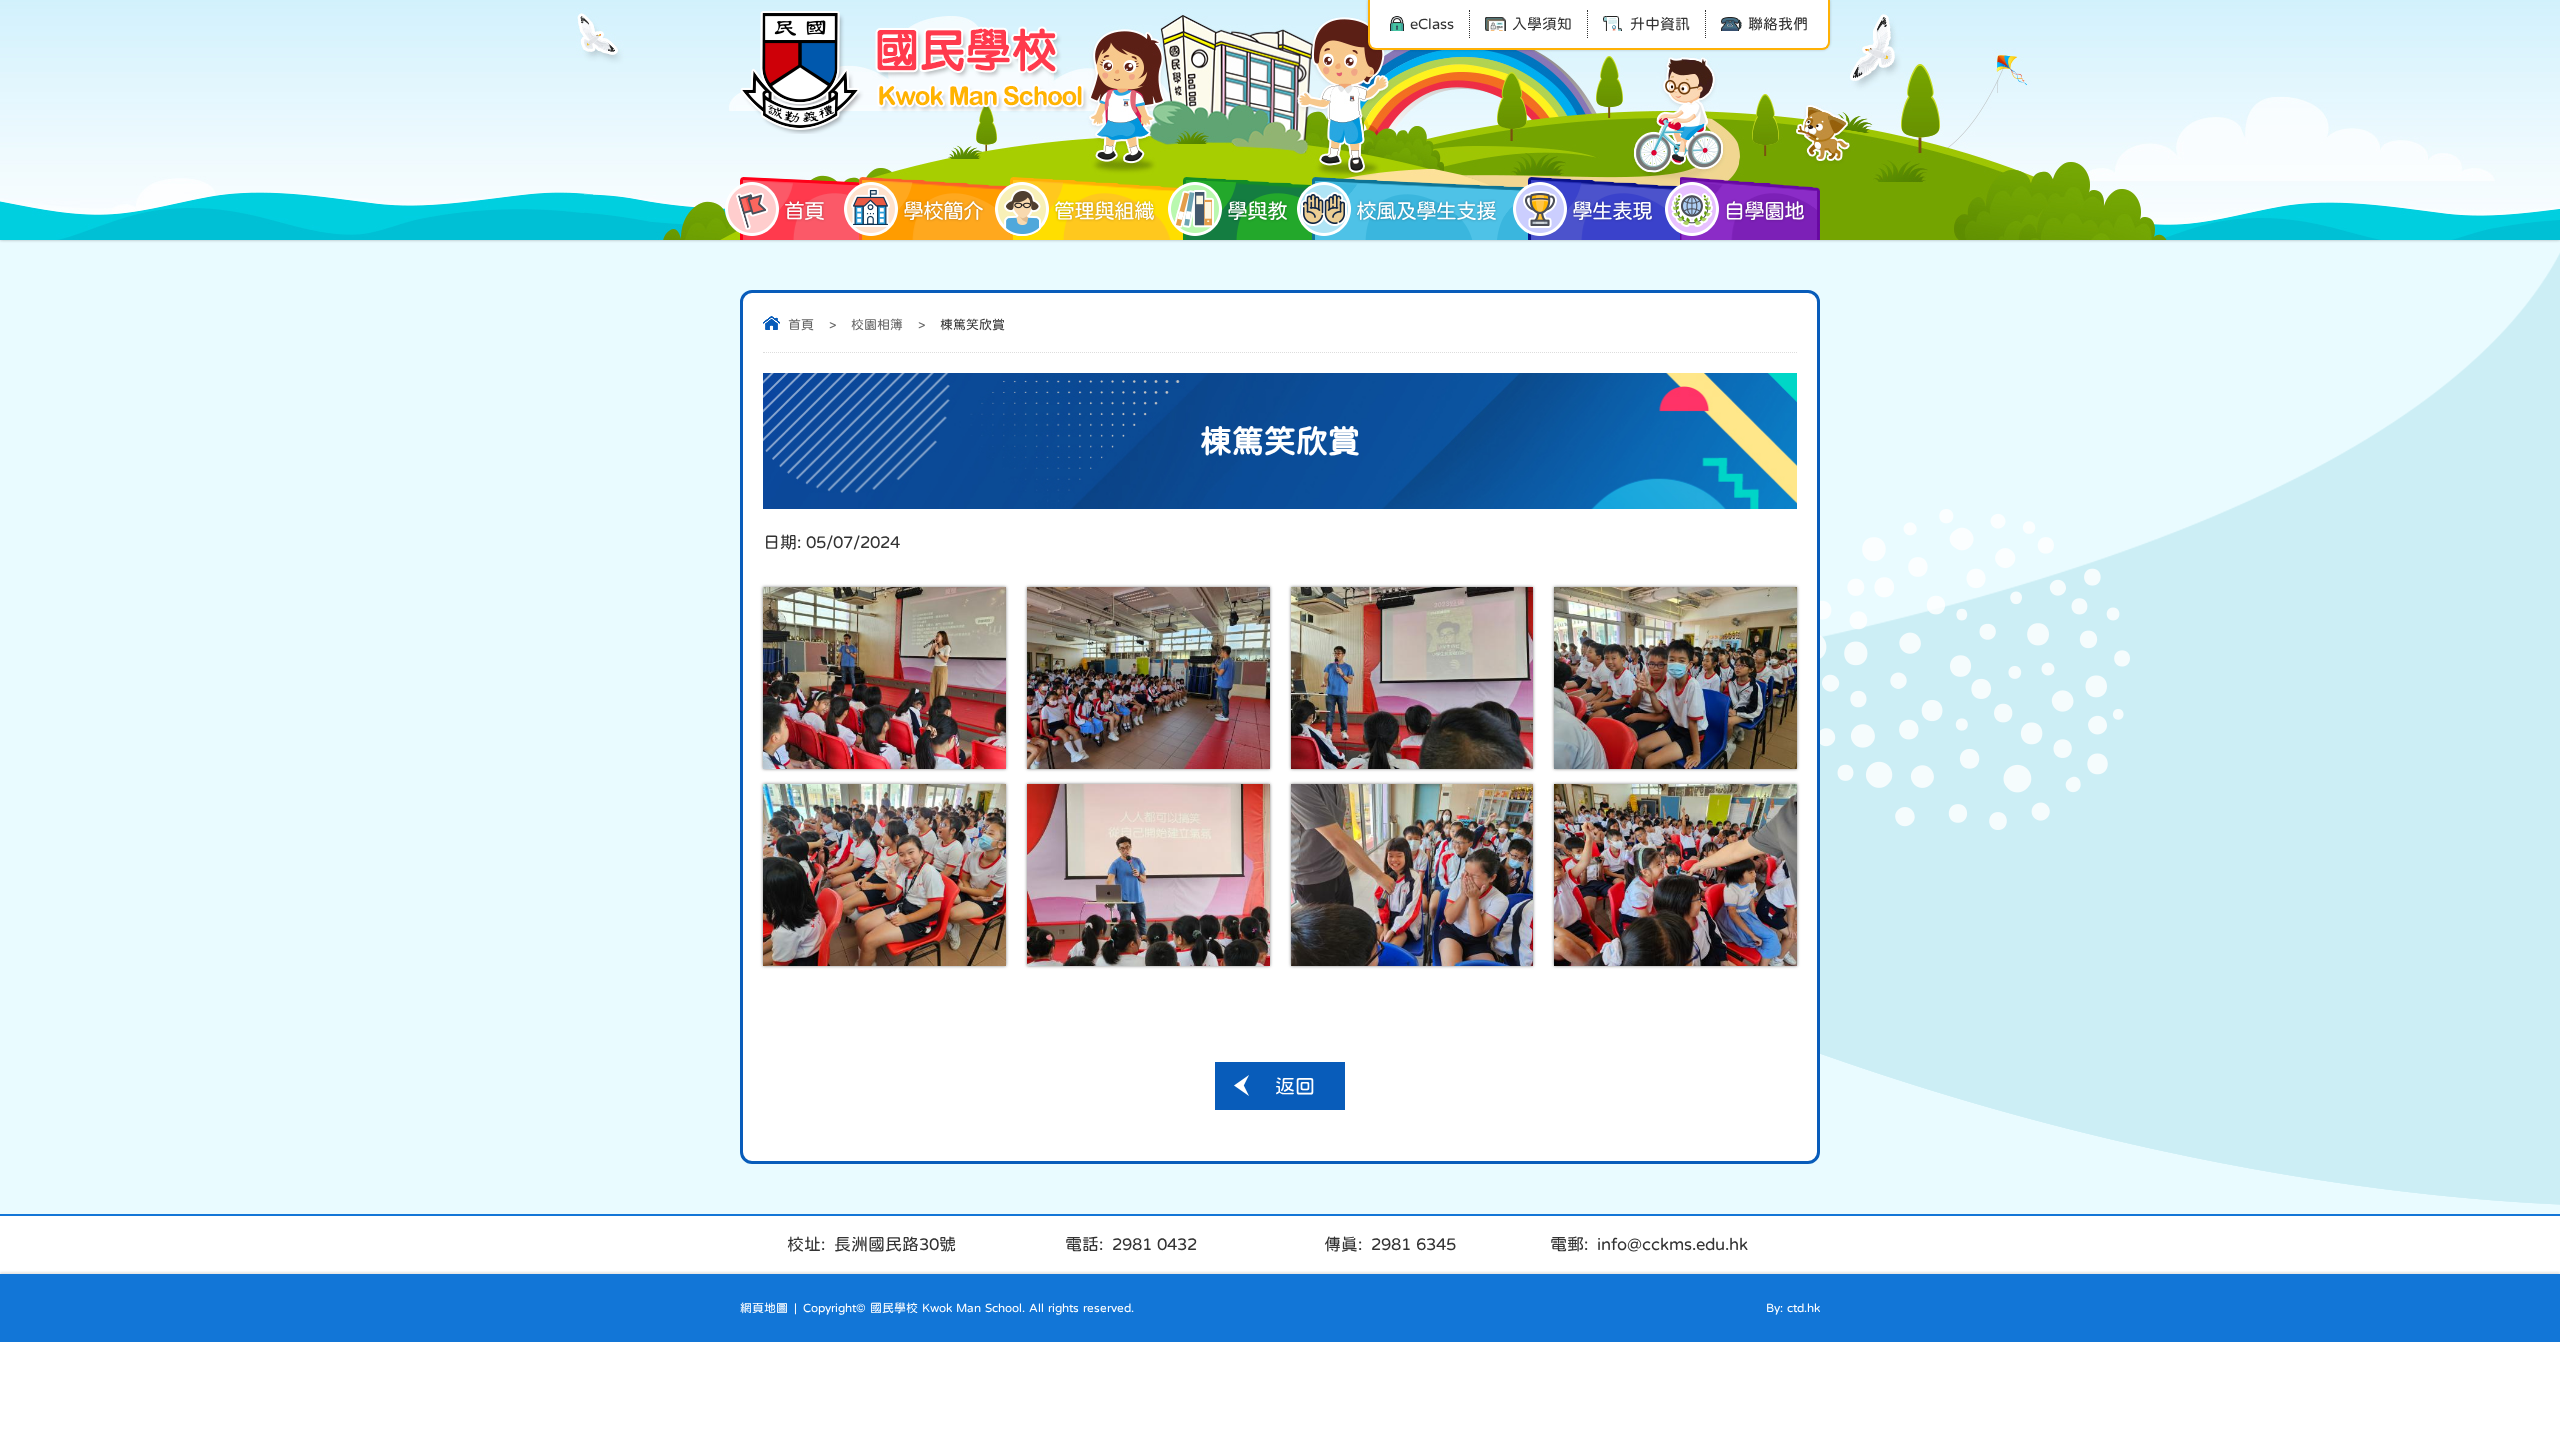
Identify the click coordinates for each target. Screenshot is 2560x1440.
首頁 (804, 210)
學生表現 (1612, 210)
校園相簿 (877, 324)
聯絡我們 (1778, 23)
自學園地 (1764, 210)
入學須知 (1542, 23)
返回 (1295, 1086)
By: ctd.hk (1793, 1308)
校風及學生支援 (1426, 210)
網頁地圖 (764, 1308)
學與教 (1257, 210)
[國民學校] (915, 72)
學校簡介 (943, 210)
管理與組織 (1104, 210)
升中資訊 (1660, 23)
